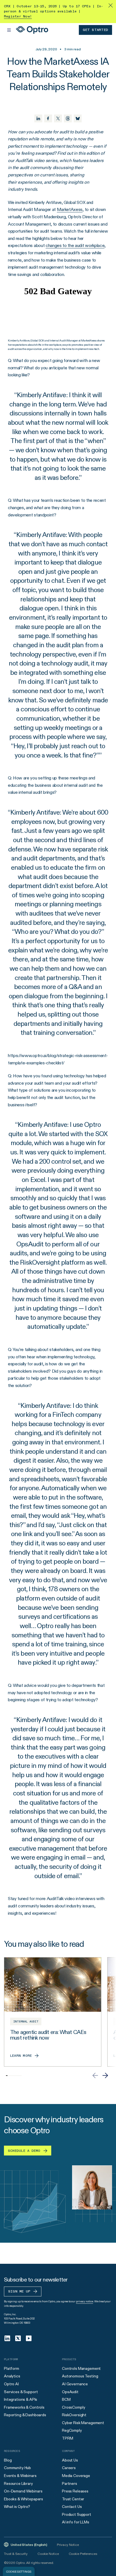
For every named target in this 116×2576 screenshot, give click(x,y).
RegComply (72, 2430)
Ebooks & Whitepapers (24, 2499)
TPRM (67, 2438)
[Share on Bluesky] (78, 118)
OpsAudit (70, 2392)
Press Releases (75, 2491)
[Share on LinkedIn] (38, 118)
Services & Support (21, 2392)
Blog (8, 2460)
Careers (69, 2468)
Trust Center (73, 2499)
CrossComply (73, 2407)
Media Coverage (76, 2476)
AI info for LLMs (76, 2522)
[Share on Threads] (68, 118)
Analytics (12, 2376)
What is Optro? (17, 2507)
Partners (70, 2483)
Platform (12, 2368)
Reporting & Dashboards (25, 2415)
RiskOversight (74, 2415)
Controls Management (81, 2368)
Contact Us (72, 2507)
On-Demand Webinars (23, 2491)
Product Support (77, 2514)
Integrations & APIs (21, 2399)
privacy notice (85, 2301)
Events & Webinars (20, 2476)
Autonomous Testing (80, 2376)
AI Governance (75, 2384)
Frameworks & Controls (24, 2407)
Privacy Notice (68, 2545)
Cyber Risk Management (83, 2423)
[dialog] (19, 2571)
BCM (66, 2399)
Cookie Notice (48, 2554)
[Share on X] (58, 118)
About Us (70, 2460)
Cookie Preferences (83, 2554)
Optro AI (11, 2384)
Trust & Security (16, 2554)
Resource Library (18, 2483)
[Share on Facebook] (48, 118)
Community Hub (17, 2468)
